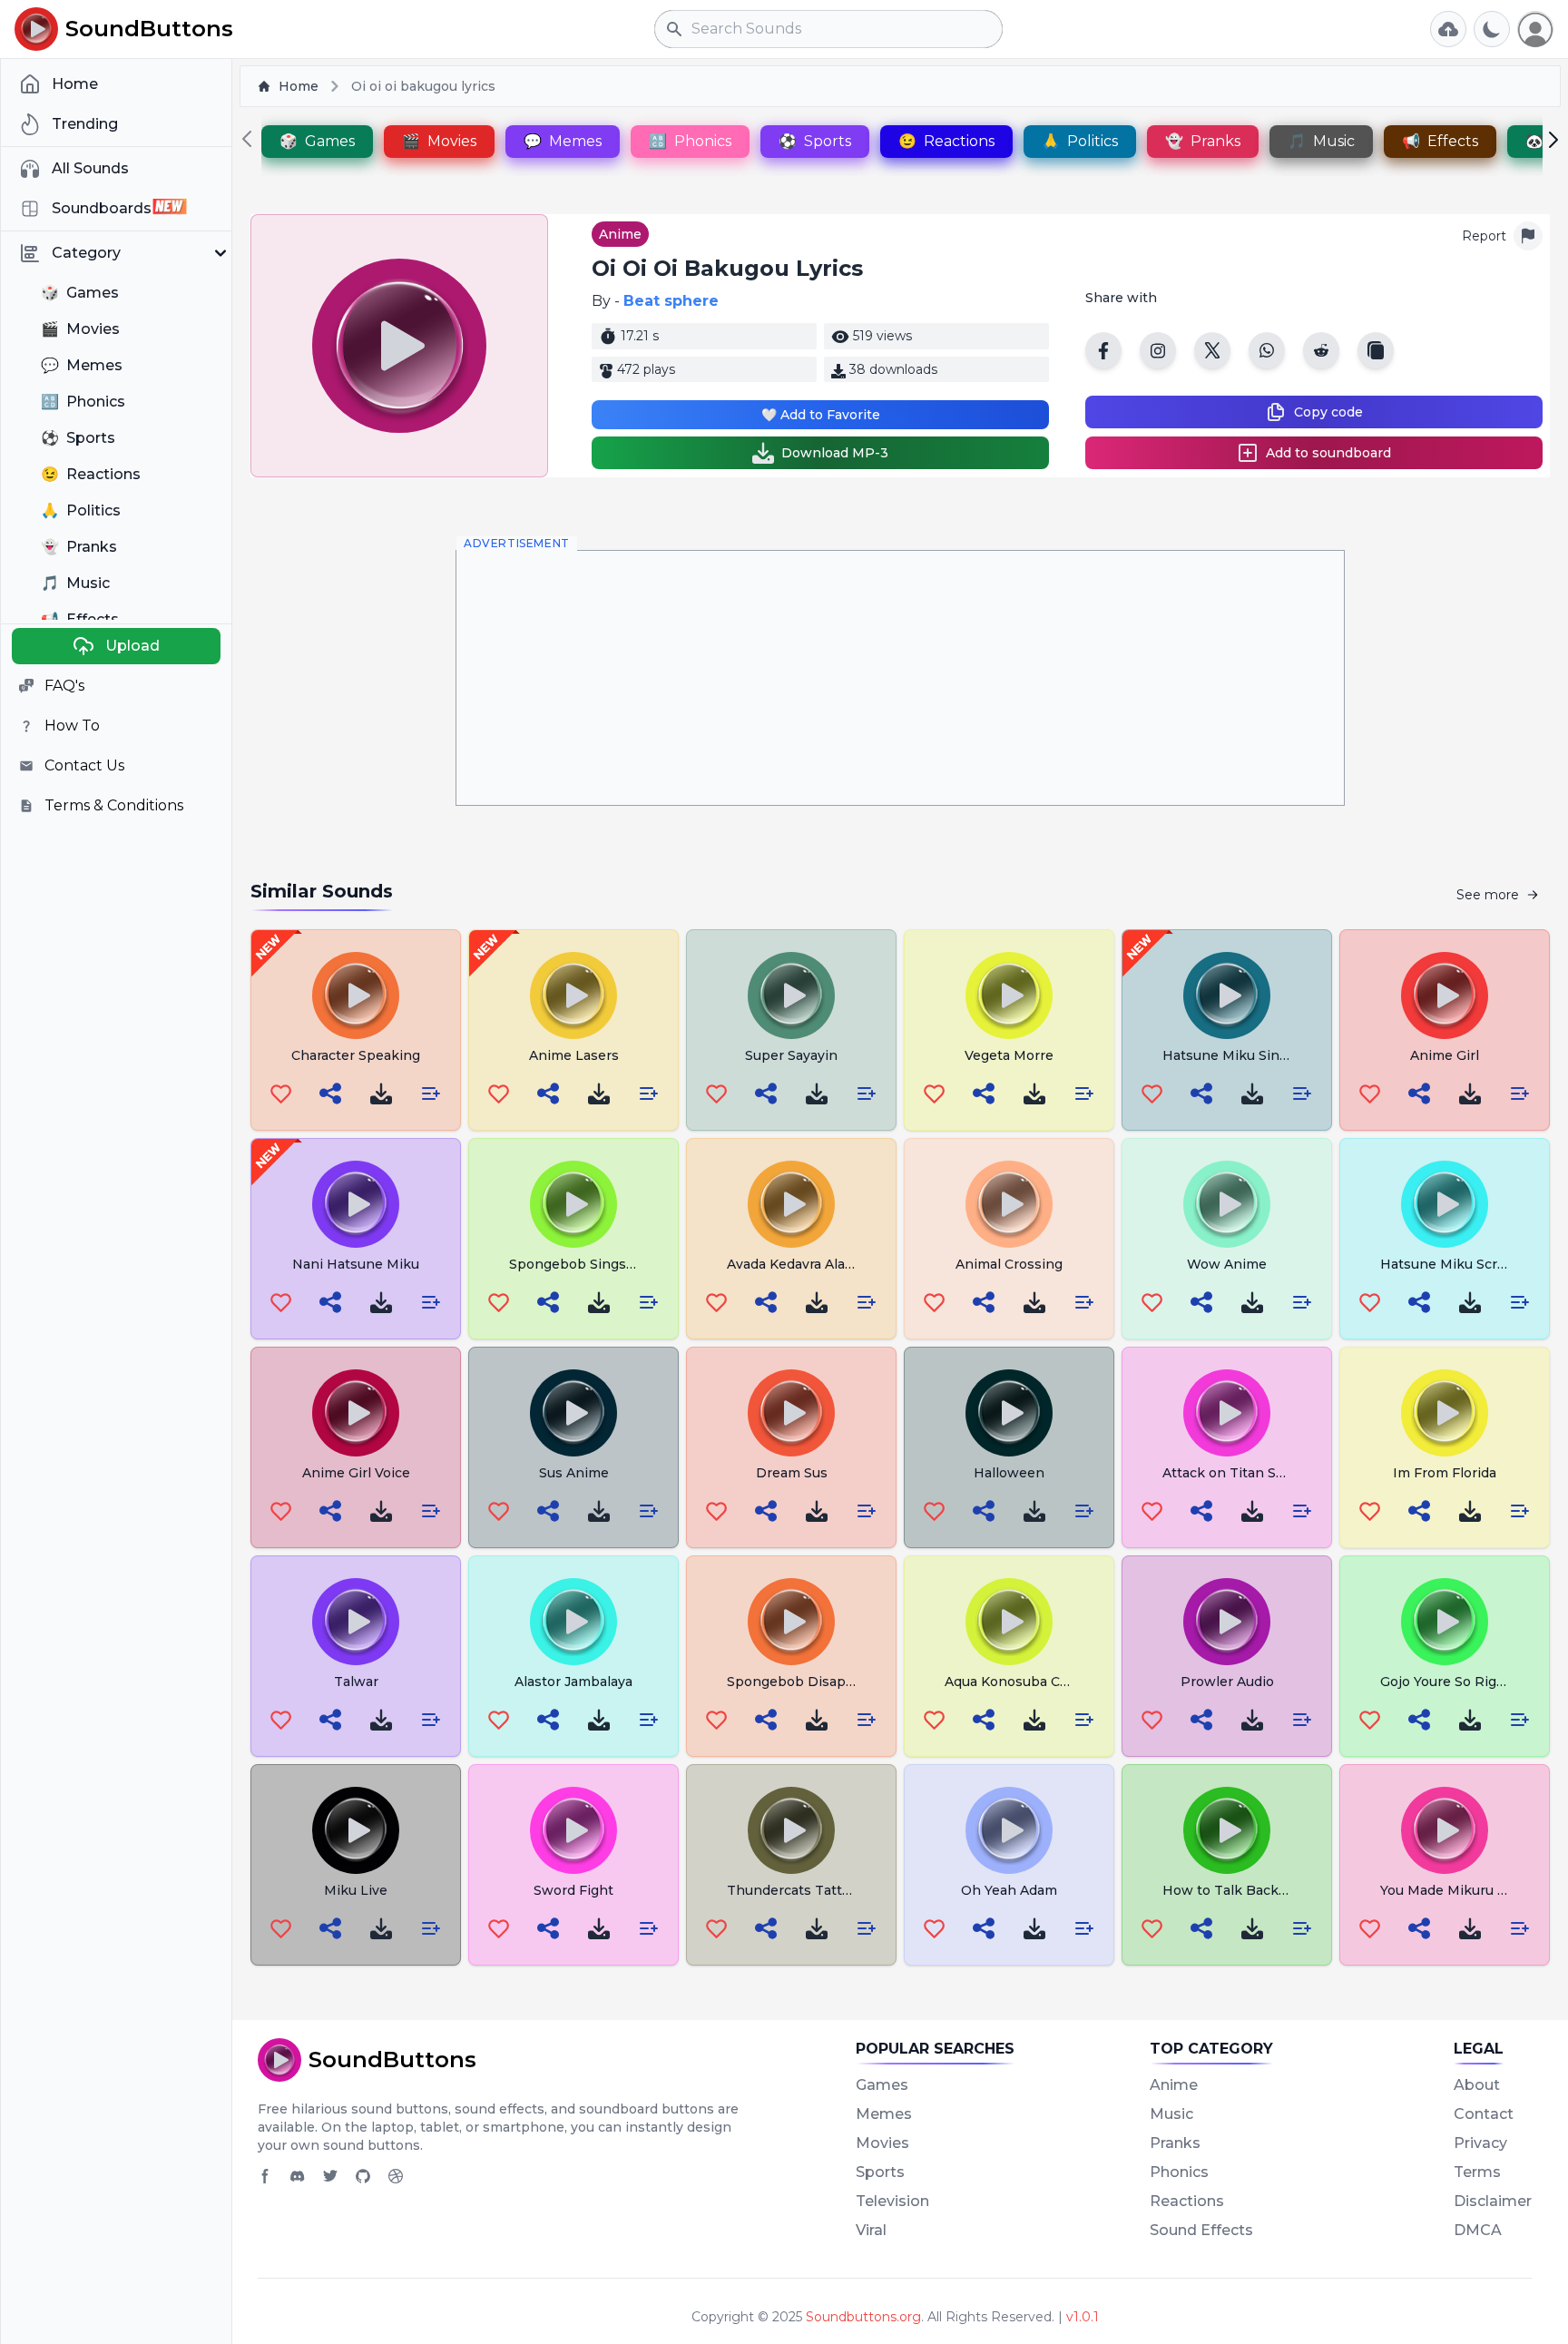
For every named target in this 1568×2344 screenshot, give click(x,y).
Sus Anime (574, 1473)
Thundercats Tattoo (793, 1890)
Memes (884, 2114)
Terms (1477, 2172)
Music (1171, 2114)
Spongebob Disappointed (812, 1682)
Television (892, 2201)
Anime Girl (1445, 1055)
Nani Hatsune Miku (356, 1264)
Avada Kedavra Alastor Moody (823, 1264)
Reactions (1187, 2201)
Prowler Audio (1227, 1682)
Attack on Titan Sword (1236, 1473)
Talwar (356, 1682)
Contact (1484, 2114)
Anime (620, 234)
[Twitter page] (330, 2176)
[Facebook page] (265, 2176)
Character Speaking (356, 1055)
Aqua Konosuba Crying (1019, 1682)
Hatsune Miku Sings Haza (1247, 1055)
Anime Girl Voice (356, 1473)
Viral (871, 2230)
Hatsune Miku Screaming (1463, 1264)
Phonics (1179, 2172)
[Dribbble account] (396, 2176)
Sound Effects (1201, 2230)
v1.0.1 (1083, 2317)
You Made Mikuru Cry (1450, 1890)
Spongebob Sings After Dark (603, 1264)
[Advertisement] (900, 678)
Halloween (1009, 1473)
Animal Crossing (1009, 1264)
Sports (880, 2172)
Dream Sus (792, 1473)
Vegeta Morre (1009, 1055)
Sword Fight (573, 1890)
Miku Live (356, 1890)
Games (882, 2085)
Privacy (1480, 2143)
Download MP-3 (835, 453)
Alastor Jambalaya (573, 1682)
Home (299, 86)
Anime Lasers (574, 1055)
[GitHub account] (363, 2176)
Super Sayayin (791, 1055)
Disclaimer (1493, 2201)
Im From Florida (1445, 1473)
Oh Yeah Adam (1009, 1890)
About (1477, 2085)
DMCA (1478, 2230)
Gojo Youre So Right (1445, 1682)
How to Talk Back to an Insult (1260, 1890)
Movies (882, 2143)
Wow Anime (1227, 1264)
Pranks (1175, 2143)
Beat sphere (671, 301)
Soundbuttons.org (863, 2317)
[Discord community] (298, 2176)
